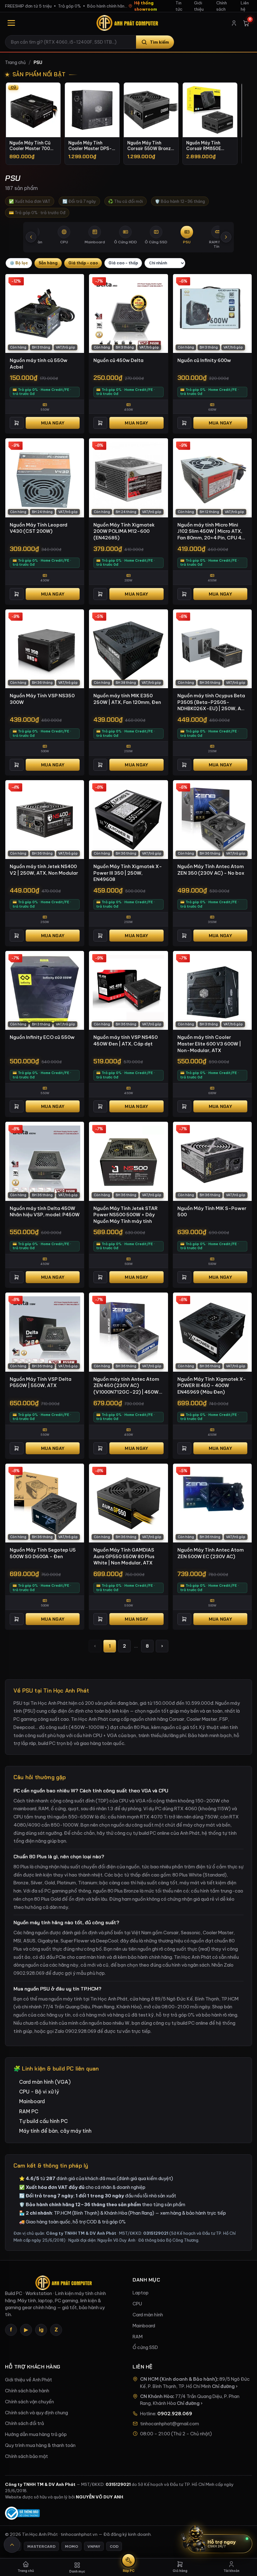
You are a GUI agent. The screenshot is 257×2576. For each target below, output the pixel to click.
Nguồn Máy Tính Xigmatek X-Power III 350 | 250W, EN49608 (128, 873)
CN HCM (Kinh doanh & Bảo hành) (179, 2379)
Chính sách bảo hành (27, 2391)
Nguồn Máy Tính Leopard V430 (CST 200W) (39, 528)
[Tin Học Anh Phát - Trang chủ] (128, 23)
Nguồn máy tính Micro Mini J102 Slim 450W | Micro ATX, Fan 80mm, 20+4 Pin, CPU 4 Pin (210, 532)
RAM (138, 2337)
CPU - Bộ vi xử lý (39, 2092)
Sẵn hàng (48, 263)
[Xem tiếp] (226, 237)
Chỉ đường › (225, 2386)
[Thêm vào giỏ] (17, 423)
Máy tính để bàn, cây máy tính (55, 2131)
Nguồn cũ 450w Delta (118, 360)
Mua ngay (53, 423)
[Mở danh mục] (11, 23)
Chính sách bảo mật (26, 2456)
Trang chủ (15, 62)
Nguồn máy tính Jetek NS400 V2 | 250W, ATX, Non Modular (44, 870)
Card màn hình (148, 2315)
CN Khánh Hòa (157, 2396)
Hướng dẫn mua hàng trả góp (36, 2434)
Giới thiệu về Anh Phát (29, 2380)
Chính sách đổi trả (24, 2423)
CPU (137, 2304)
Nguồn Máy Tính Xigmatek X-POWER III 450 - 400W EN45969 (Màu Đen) (212, 1385)
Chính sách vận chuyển (29, 2402)
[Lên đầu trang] (12, 2545)
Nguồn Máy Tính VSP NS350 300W (42, 699)
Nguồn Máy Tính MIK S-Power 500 (212, 1212)
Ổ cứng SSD (145, 2347)
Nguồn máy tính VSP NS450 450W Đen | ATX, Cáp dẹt (126, 1040)
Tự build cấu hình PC (43, 2121)
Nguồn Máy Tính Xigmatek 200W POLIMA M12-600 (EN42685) (124, 531)
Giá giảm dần (123, 263)
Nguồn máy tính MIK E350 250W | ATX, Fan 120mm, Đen (127, 699)
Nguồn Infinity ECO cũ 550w (42, 1037)
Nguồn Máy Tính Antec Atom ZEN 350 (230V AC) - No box (211, 870)
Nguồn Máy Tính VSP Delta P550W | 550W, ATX (41, 1382)
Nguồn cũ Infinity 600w (204, 360)
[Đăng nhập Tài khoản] (234, 23)
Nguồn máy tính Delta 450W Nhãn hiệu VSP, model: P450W (45, 1212)
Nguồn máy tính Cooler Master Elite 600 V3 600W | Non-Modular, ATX (209, 1044)
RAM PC (29, 2111)
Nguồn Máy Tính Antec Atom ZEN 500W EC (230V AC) (211, 1553)
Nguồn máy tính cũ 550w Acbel (39, 364)
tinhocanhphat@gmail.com (170, 2424)
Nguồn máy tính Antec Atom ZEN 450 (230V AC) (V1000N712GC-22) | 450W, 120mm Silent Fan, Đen (127, 1386)
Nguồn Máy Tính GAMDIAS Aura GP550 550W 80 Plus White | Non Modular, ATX (124, 1556)
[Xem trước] (31, 237)
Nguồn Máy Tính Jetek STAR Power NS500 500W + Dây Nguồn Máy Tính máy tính (126, 1215)
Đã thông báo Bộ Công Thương (168, 2240)
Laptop (141, 2293)
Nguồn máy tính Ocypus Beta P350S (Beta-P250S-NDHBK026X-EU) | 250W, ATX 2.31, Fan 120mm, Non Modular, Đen (212, 702)
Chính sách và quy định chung (37, 2413)
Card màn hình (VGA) (45, 2082)
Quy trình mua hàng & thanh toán (40, 2445)
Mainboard (32, 2101)
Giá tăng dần (83, 263)
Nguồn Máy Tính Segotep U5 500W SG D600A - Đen (43, 1553)
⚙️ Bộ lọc (19, 263)
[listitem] (33, 124)
